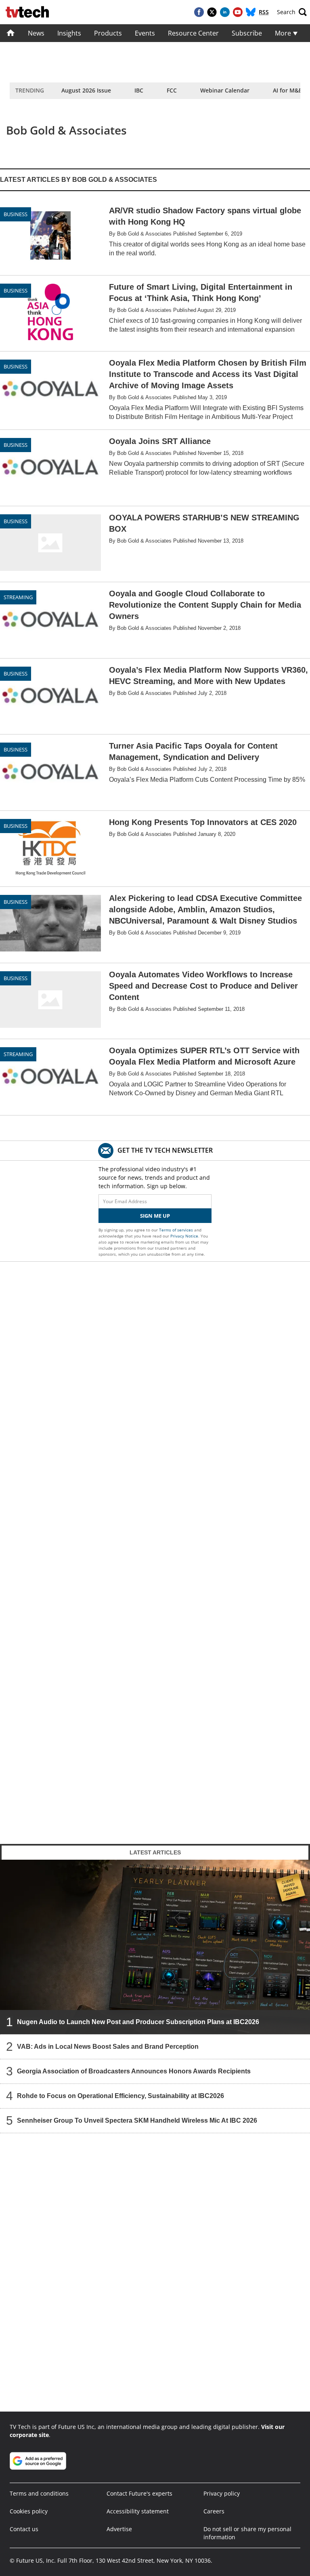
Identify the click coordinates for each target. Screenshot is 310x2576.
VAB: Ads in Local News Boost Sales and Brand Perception (108, 2046)
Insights (69, 33)
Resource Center (193, 33)
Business (16, 214)
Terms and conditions (39, 2493)
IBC (139, 90)
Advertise (119, 2529)
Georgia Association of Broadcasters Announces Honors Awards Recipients (134, 2071)
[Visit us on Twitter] (212, 12)
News (36, 33)
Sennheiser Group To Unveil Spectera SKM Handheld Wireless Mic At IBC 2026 (137, 2120)
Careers (214, 2511)
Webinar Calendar (225, 90)
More (284, 33)
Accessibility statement (138, 2511)
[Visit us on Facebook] (199, 12)
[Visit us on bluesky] (251, 12)
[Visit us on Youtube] (238, 12)
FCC (172, 90)
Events (145, 33)
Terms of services (177, 1230)
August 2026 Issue (86, 90)
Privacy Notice (184, 1236)
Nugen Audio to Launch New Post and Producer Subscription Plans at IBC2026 (138, 2021)
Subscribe (247, 33)
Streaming (18, 597)
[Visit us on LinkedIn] (225, 12)
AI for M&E (287, 90)
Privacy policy (222, 2493)
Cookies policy (29, 2511)
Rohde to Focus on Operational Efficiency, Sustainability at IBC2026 (120, 2095)
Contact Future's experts (139, 2493)
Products (108, 33)
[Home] (11, 33)
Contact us (24, 2529)
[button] (292, 12)
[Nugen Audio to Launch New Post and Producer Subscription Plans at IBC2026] (155, 1947)
